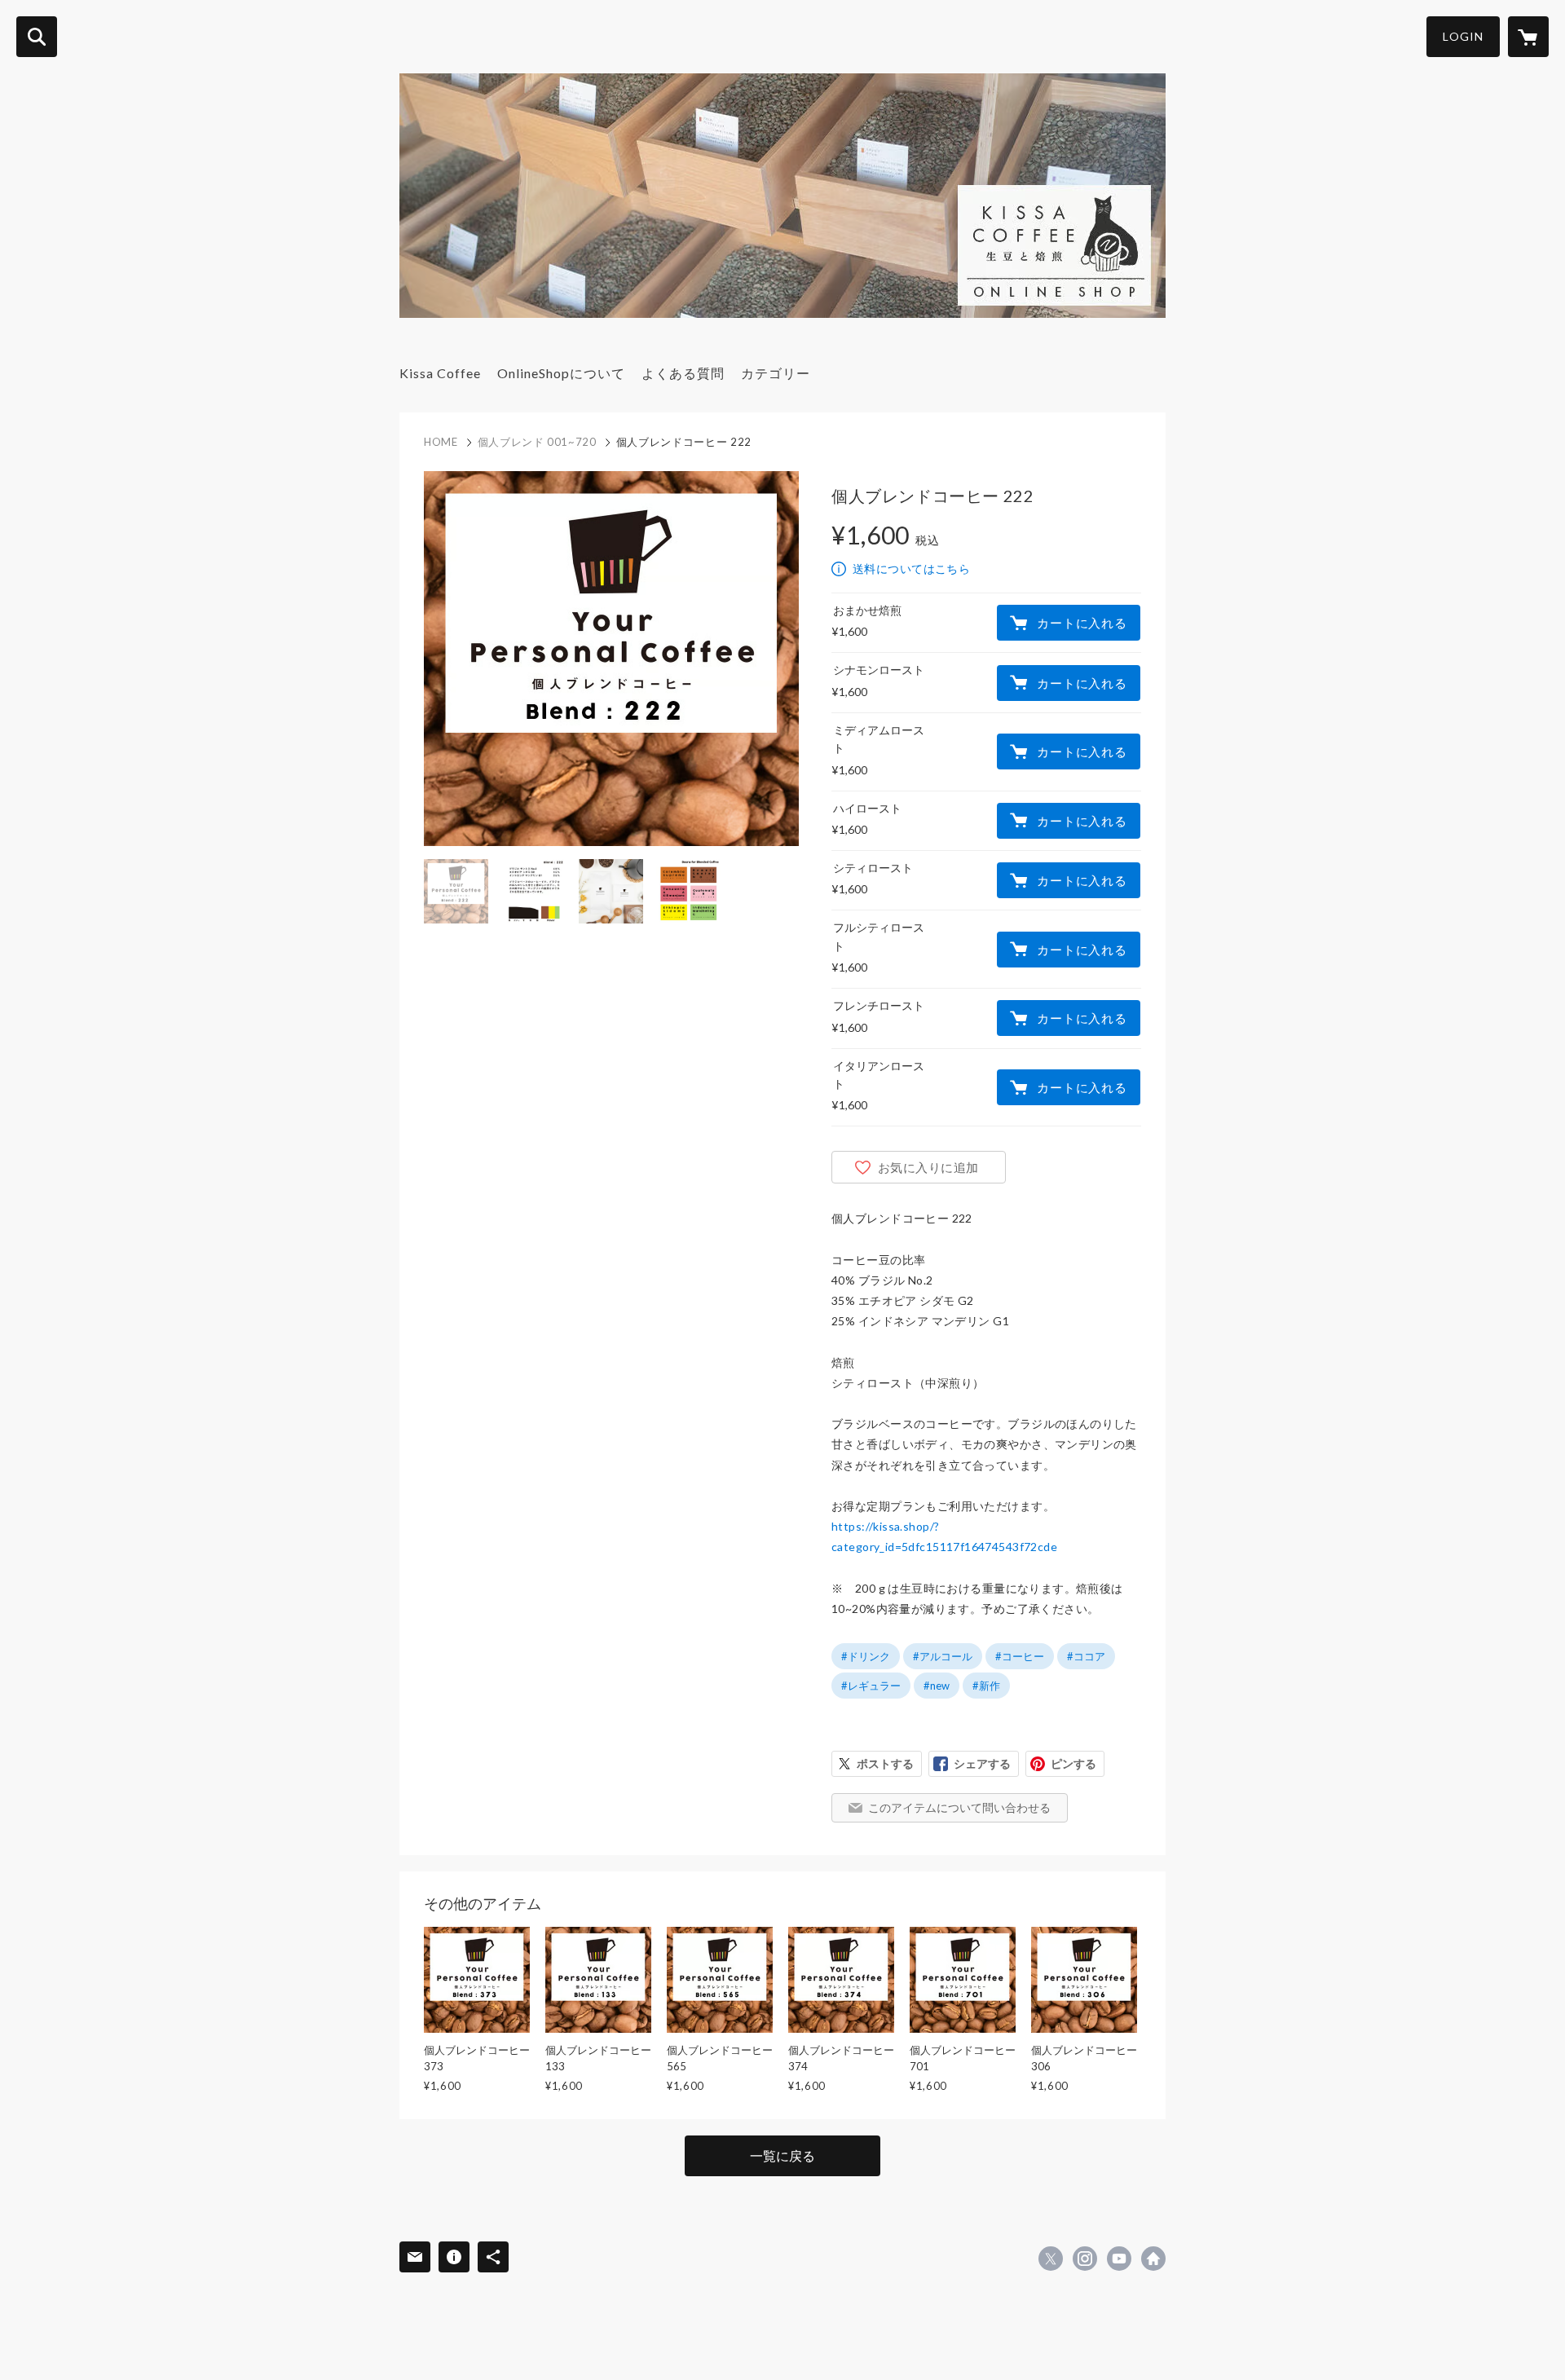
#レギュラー (871, 1686)
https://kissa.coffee (1153, 2259)
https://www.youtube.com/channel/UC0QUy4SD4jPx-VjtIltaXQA (1119, 2259)
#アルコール (943, 1656)
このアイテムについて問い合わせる (959, 1807)
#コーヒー (1020, 1656)
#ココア (1086, 1656)
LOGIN (1463, 36)
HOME (441, 442)
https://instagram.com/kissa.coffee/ (1085, 2259)
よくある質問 (683, 373)
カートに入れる (1082, 623)
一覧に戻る (782, 2155)
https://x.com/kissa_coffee (1051, 2259)
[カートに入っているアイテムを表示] (1528, 37)
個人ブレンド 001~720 (537, 442)
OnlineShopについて (561, 373)
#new (937, 1686)
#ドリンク (866, 1656)
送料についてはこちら (911, 569)
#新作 (986, 1686)
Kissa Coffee (440, 373)
